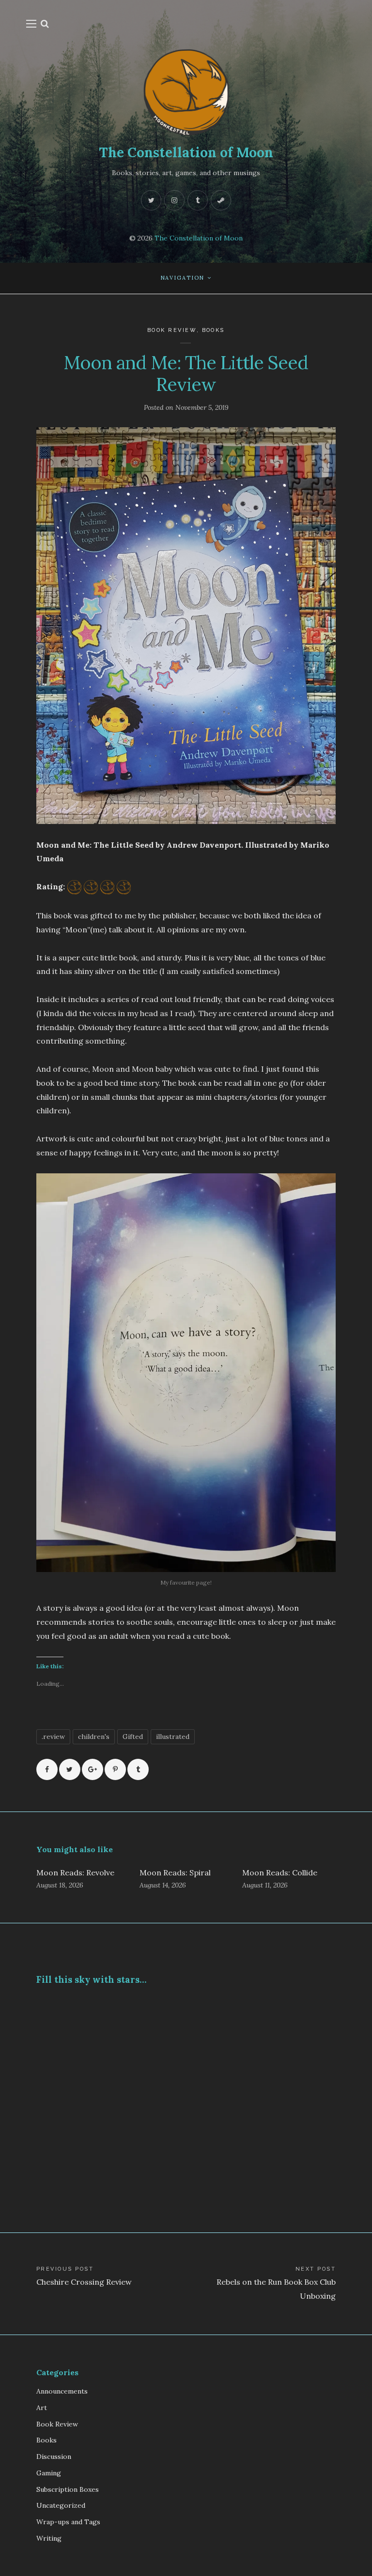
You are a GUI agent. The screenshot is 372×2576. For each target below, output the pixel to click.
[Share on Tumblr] (138, 1769)
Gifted (133, 1737)
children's (94, 1737)
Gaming (49, 2473)
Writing (49, 2538)
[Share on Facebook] (47, 1769)
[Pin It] (115, 1769)
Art (42, 2408)
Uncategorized (61, 2505)
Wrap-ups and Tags (68, 2522)
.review (53, 1737)
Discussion (54, 2456)
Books (214, 330)
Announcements (62, 2391)
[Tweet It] (70, 1769)
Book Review (172, 330)
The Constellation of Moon (186, 152)
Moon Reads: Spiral (175, 1872)
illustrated (173, 1737)
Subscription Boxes (68, 2489)
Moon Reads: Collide (280, 1872)
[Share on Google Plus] (93, 1769)
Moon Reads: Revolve (75, 1872)
